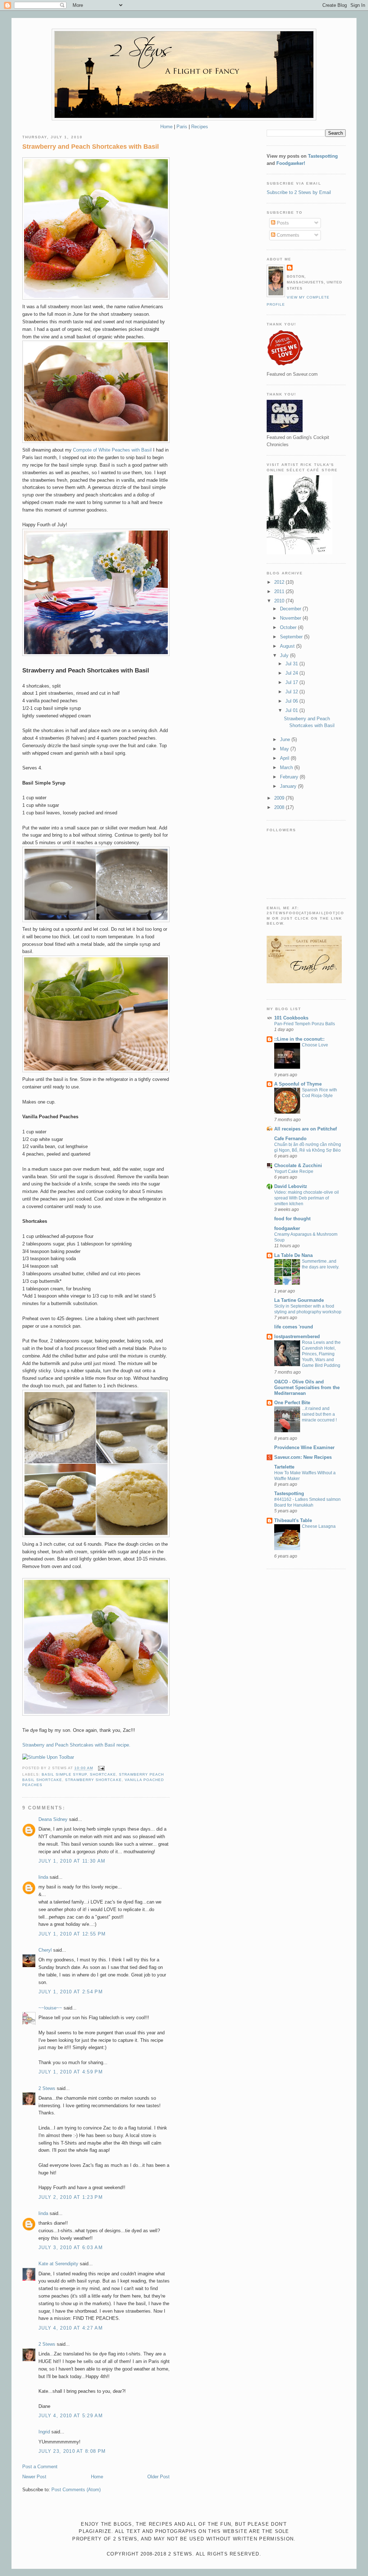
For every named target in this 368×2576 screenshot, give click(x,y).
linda (43, 1877)
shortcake (103, 1774)
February (290, 777)
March (287, 767)
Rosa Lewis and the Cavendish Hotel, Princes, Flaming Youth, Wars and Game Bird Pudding (321, 1354)
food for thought (292, 1219)
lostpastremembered (297, 1336)
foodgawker (287, 1228)
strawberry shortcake (93, 1780)
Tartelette (284, 1467)
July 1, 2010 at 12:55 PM (72, 1934)
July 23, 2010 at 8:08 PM (72, 2451)
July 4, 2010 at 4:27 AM (71, 2328)
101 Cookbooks (291, 1018)
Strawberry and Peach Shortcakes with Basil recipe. (76, 1745)
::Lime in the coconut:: (299, 1039)
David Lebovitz (291, 1186)
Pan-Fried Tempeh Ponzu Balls (305, 1024)
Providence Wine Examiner (304, 1447)
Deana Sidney (53, 1819)
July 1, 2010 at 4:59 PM (71, 2072)
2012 (280, 582)
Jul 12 (292, 692)
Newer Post (34, 2477)
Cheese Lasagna (319, 1526)
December (291, 609)
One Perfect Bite (292, 1403)
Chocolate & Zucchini (298, 1166)
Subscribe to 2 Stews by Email (299, 192)
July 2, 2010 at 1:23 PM (71, 2197)
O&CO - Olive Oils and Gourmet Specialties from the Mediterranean (307, 1388)
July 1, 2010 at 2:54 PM (71, 1992)
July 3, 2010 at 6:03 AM (71, 2247)
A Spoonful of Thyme (298, 1084)
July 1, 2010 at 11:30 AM (72, 1861)
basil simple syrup (64, 1774)
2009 (280, 798)
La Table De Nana (293, 1255)
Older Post (158, 2477)
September (292, 637)
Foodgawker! (291, 163)
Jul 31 (292, 664)
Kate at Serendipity (58, 2264)
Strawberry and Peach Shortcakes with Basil (91, 147)
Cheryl (45, 1950)
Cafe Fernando (290, 1139)
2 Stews (47, 2088)
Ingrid (44, 2432)
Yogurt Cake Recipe (294, 1171)
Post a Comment (40, 2467)
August (288, 646)
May (285, 749)
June (286, 739)
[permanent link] (48, 1757)
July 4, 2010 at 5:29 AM (71, 2416)
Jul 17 (292, 682)
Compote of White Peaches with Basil (112, 450)
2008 (280, 807)
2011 (280, 591)
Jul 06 (292, 701)
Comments (287, 235)
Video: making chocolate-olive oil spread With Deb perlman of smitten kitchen (307, 1198)
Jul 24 (292, 673)
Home (166, 127)
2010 (280, 601)
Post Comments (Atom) (76, 2490)
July (285, 655)
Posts (282, 223)
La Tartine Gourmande (299, 1300)
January (289, 786)
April (285, 758)
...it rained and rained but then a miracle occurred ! (319, 1414)
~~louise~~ (50, 2008)
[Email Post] (100, 1768)
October (289, 627)
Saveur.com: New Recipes (303, 1457)
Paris (182, 127)
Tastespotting (323, 156)
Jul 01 (292, 710)
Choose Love (315, 1045)
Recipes (200, 127)
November (291, 618)
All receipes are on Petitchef (305, 1129)
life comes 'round (294, 1327)
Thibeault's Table (293, 1520)
